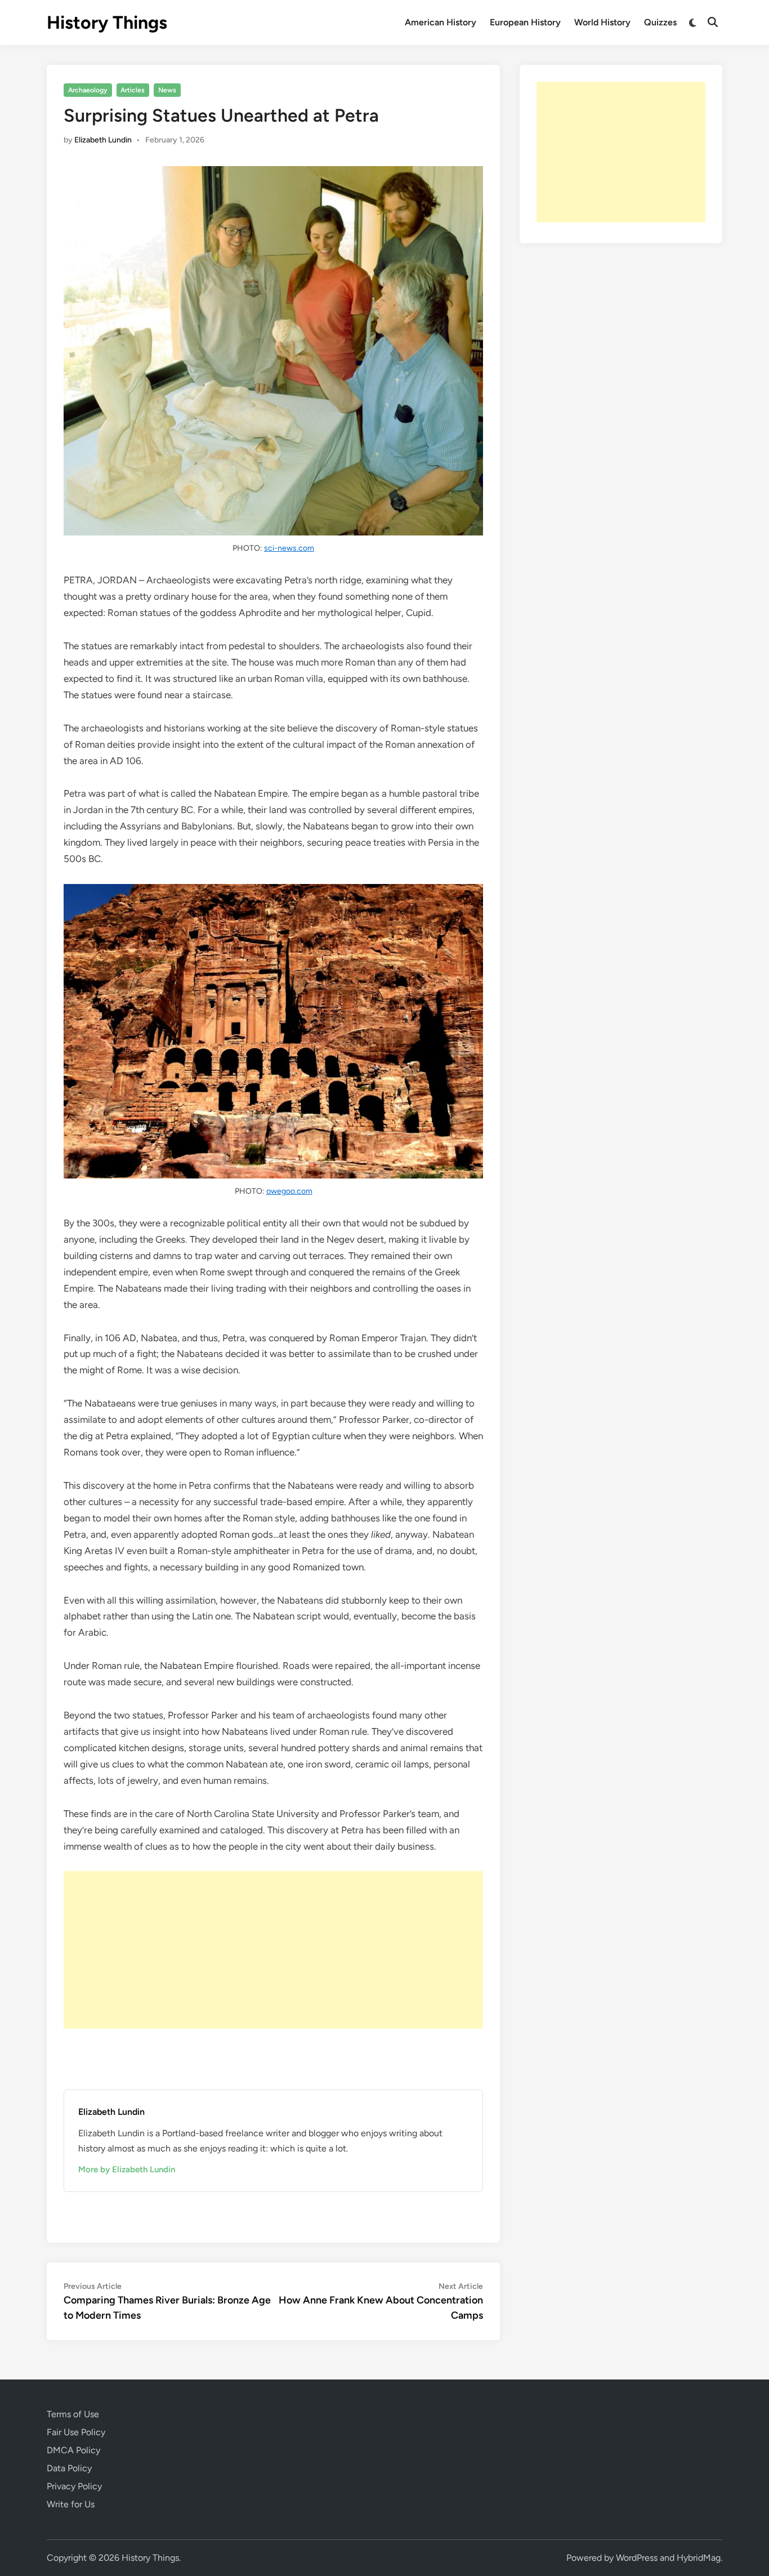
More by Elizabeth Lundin (127, 2169)
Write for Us (71, 2504)
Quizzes (660, 22)
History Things (107, 23)
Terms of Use (73, 2414)
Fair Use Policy (76, 2432)
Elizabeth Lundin (103, 140)
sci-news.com (289, 548)
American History (441, 22)
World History (602, 22)
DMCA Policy (73, 2450)
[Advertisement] (273, 1950)
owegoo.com (289, 1191)
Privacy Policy (74, 2486)
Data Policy (69, 2468)
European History (525, 22)
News (167, 90)
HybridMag (699, 2558)
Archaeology (88, 90)
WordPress (637, 2558)
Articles (133, 90)
